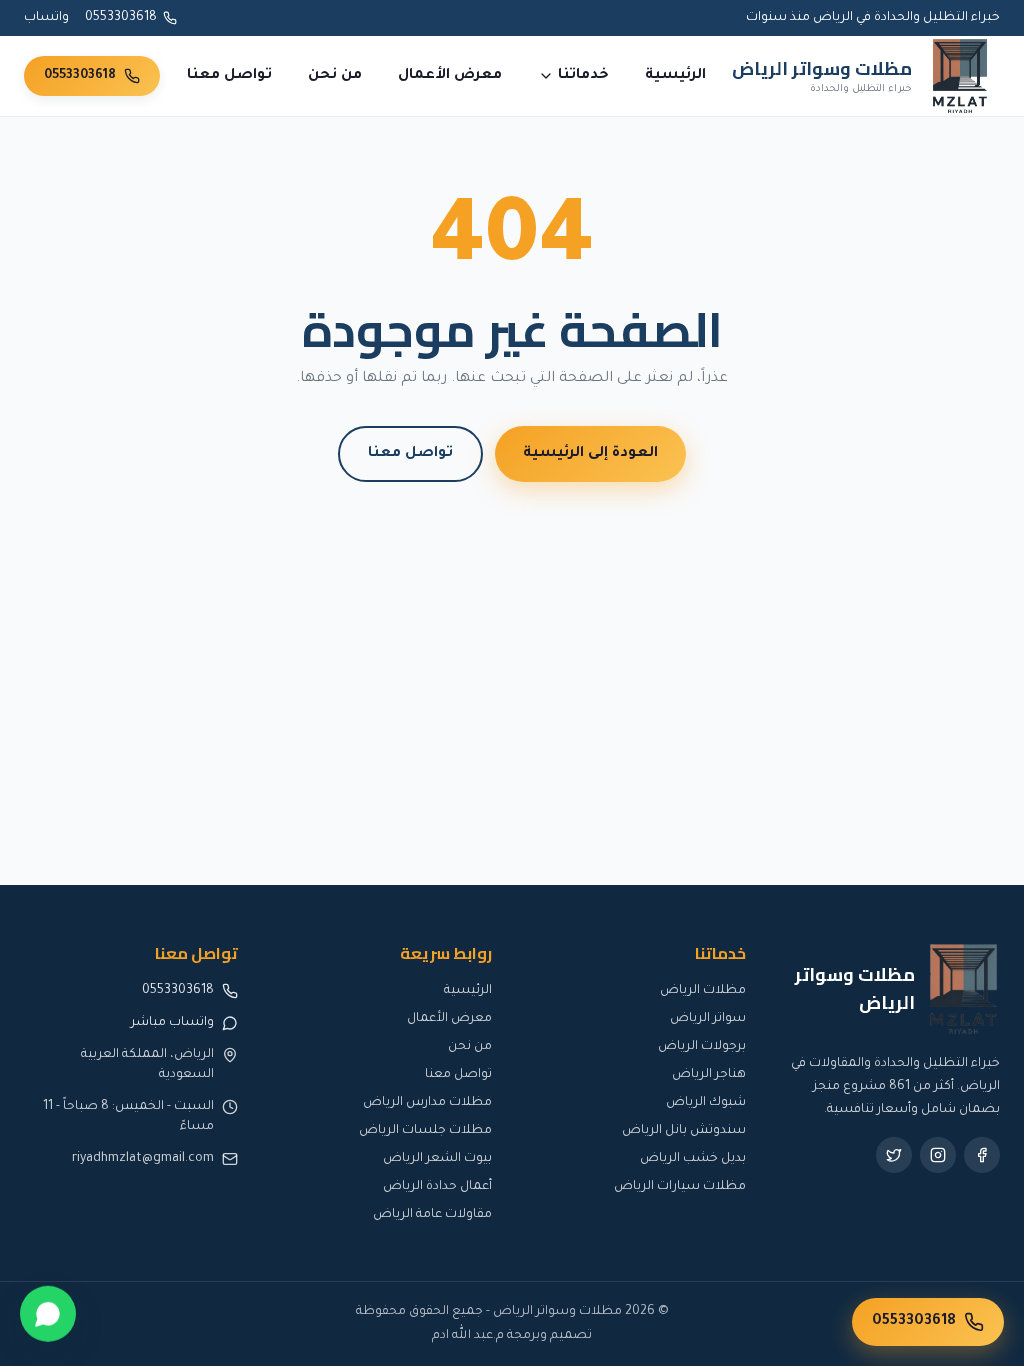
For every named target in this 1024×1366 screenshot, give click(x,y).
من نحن (335, 76)
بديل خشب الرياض (693, 1159)
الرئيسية (675, 76)
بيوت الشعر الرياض (437, 1159)
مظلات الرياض (703, 991)
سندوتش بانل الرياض (684, 1131)
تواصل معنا (229, 76)
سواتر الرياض (708, 1019)
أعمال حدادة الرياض (437, 1187)
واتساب (46, 18)
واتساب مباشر (172, 1023)
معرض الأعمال (450, 76)
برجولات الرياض (702, 1047)
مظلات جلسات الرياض (425, 1131)
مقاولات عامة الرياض (432, 1215)
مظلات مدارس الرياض (427, 1103)
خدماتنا (583, 76)
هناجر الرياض (709, 1075)
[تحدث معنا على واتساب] (48, 1315)
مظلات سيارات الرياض (680, 1187)
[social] (982, 1155)
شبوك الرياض (706, 1103)
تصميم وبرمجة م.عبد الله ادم (512, 1336)
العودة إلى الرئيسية (590, 454)
